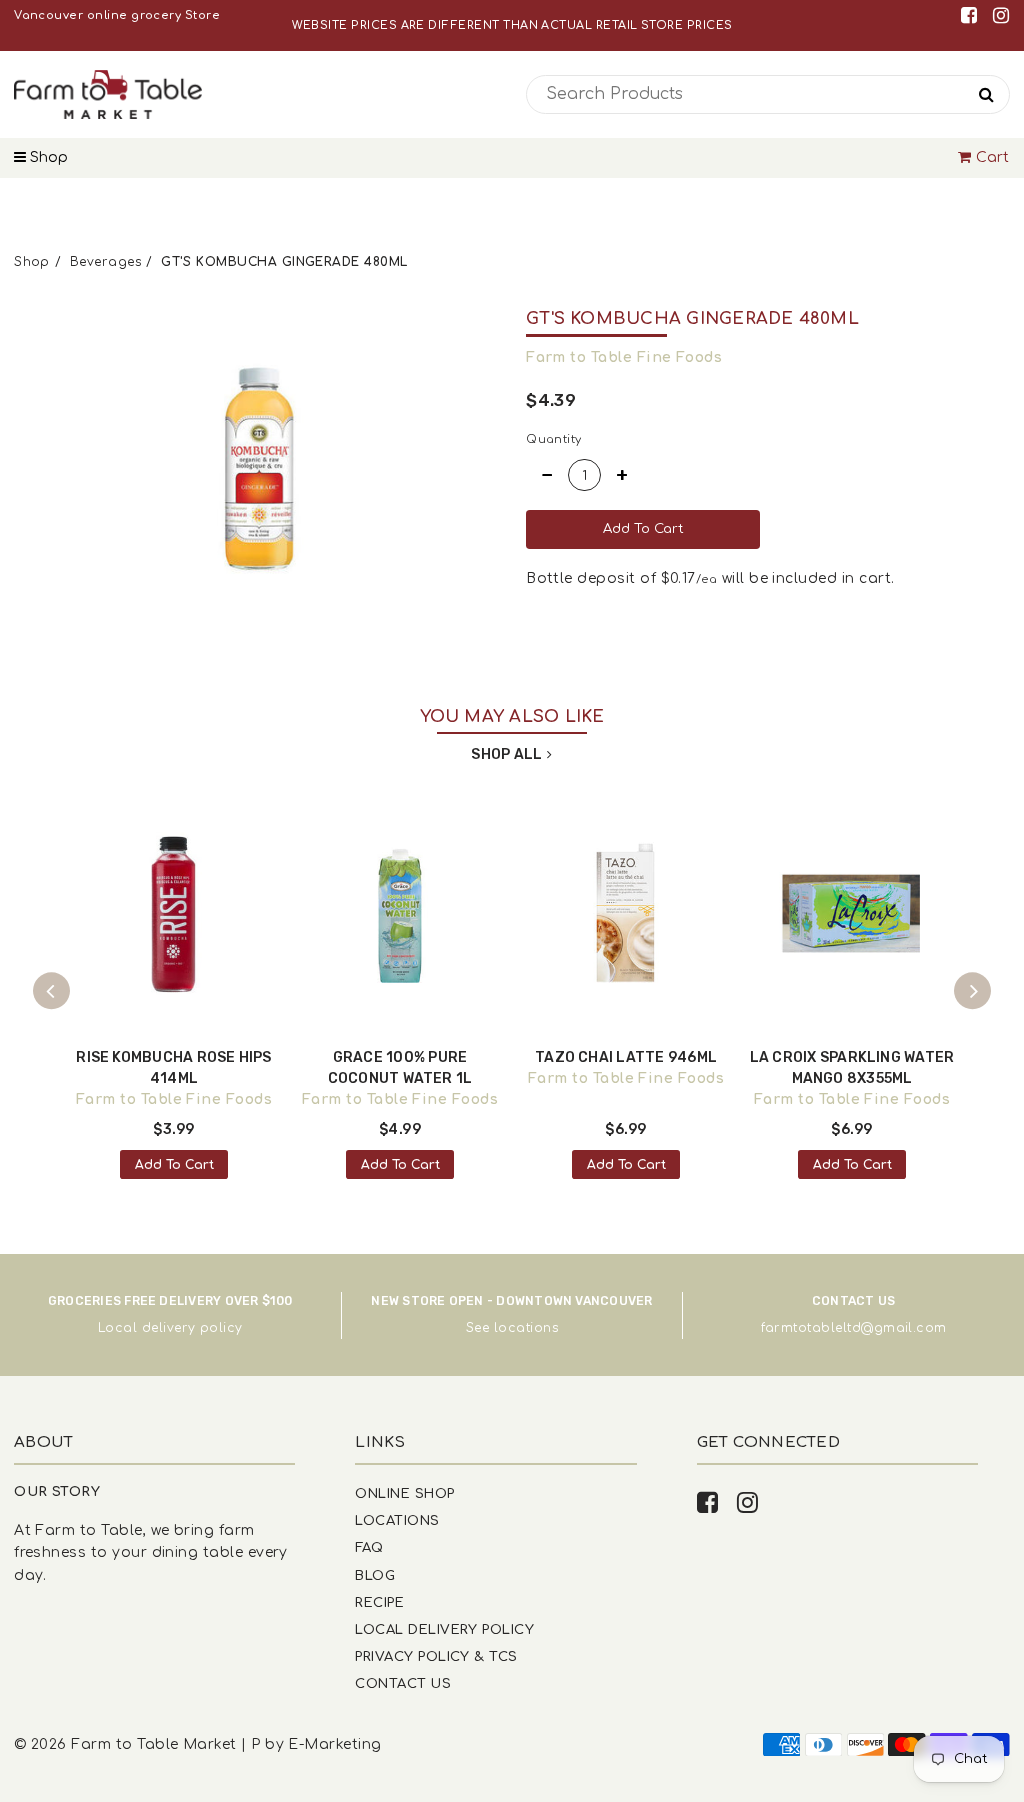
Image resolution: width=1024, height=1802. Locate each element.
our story (57, 1491)
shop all (506, 754)
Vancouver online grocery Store (117, 15)
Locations (397, 1520)
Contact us (403, 1683)
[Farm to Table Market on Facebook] (972, 15)
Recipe (379, 1602)
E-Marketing (334, 1744)
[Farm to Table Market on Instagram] (1001, 15)
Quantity (554, 439)
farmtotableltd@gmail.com (854, 1328)
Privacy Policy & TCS (436, 1656)
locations (526, 1328)
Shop (47, 157)
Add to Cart (174, 1165)
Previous (52, 991)
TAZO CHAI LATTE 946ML (626, 1057)
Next (973, 991)
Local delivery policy (170, 1328)
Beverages (105, 262)
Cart (993, 157)
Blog (375, 1575)
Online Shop (404, 1493)
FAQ (369, 1547)
